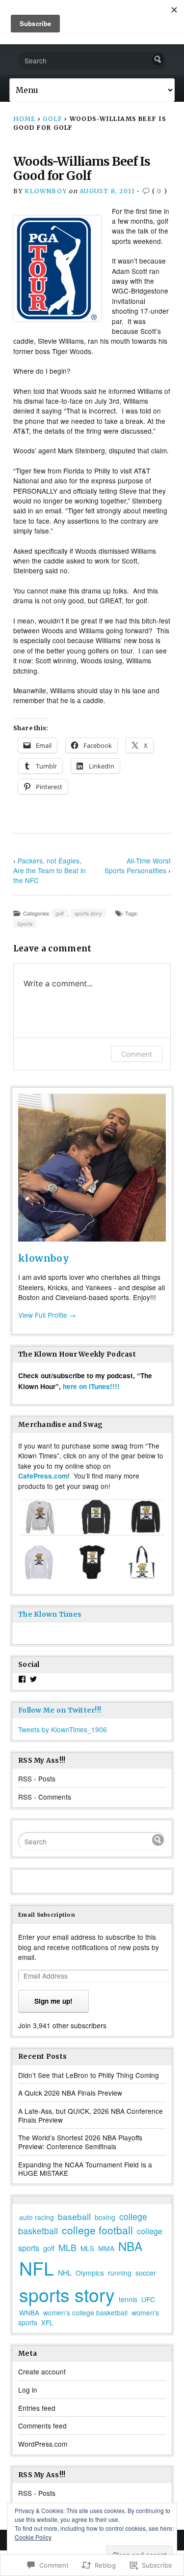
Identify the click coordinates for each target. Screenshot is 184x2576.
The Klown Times (50, 1614)
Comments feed (42, 2426)
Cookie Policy (33, 2537)
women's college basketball (85, 2312)
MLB (67, 2247)
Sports (25, 924)
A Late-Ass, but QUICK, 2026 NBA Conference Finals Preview (91, 2115)
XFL (47, 2322)
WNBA (29, 2312)
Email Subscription (47, 1915)
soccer (146, 2273)
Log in (28, 2390)
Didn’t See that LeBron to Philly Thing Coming (89, 2075)
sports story (88, 913)
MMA (106, 2248)
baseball (74, 2216)
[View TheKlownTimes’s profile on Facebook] (22, 1679)
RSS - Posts (37, 1778)
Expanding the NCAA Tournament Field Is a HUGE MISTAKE (85, 2169)
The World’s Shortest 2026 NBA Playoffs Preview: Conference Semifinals (80, 2142)
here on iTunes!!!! (91, 1386)
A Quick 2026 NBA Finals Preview (70, 2093)
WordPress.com (43, 2444)
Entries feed (37, 2408)
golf (53, 119)
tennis (128, 2299)
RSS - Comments (45, 1797)
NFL (37, 2268)
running (120, 2273)
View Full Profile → (47, 1315)
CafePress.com (43, 1476)
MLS (87, 2248)
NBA (130, 2246)
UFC (148, 2299)
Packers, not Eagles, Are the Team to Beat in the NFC (50, 870)
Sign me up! (53, 2001)
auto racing (37, 2217)
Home (25, 119)
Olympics (90, 2273)
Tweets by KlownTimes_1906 (63, 1729)
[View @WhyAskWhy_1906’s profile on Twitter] (33, 1679)
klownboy (46, 191)
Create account (42, 2371)
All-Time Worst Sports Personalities (138, 865)
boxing (105, 2217)
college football (97, 2230)
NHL (65, 2273)
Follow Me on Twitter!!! (60, 1710)
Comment (137, 1054)
